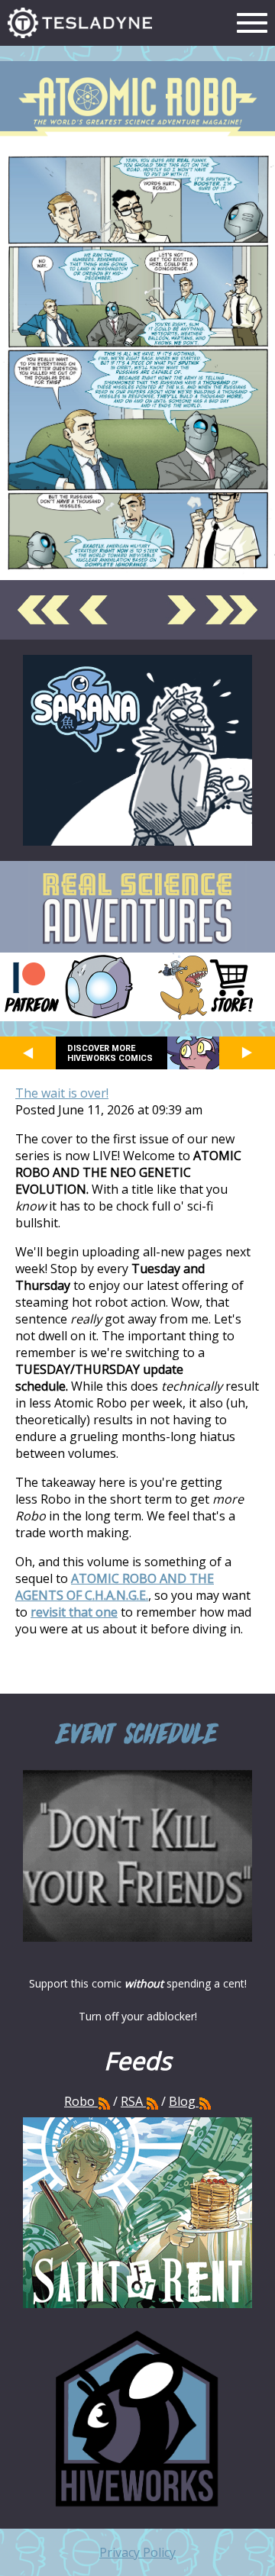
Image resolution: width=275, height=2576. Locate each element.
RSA (132, 2101)
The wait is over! (62, 1093)
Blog (182, 2101)
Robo (81, 2101)
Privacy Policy (137, 2552)
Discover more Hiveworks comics (110, 1053)
